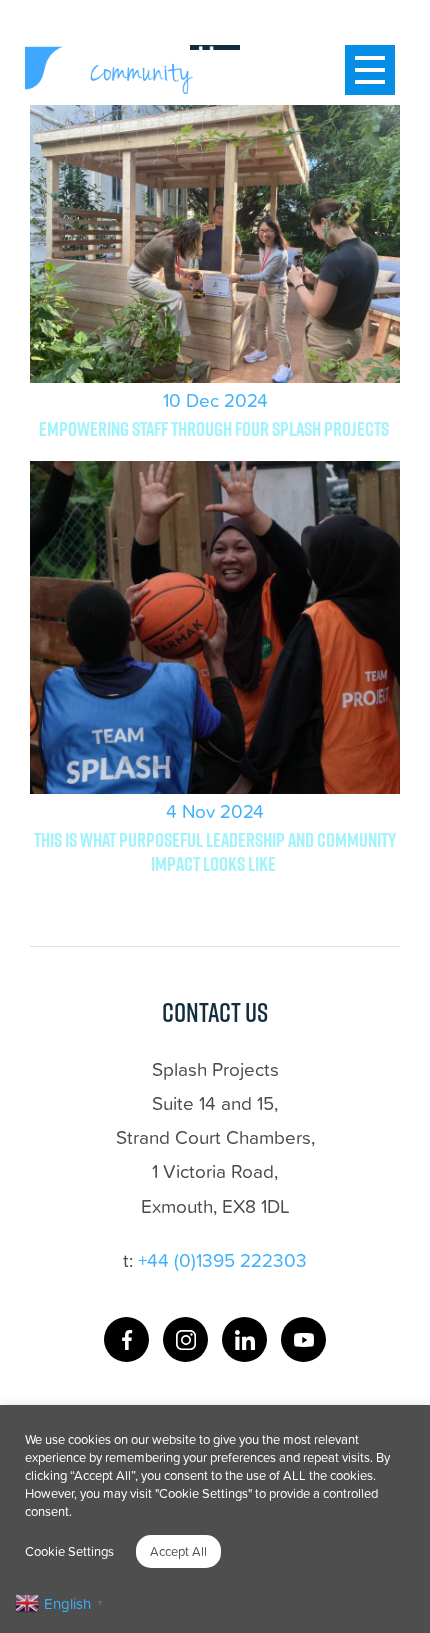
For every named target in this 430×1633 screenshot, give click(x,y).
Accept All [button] (178, 1551)
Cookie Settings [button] (69, 1551)
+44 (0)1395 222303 (222, 1259)
